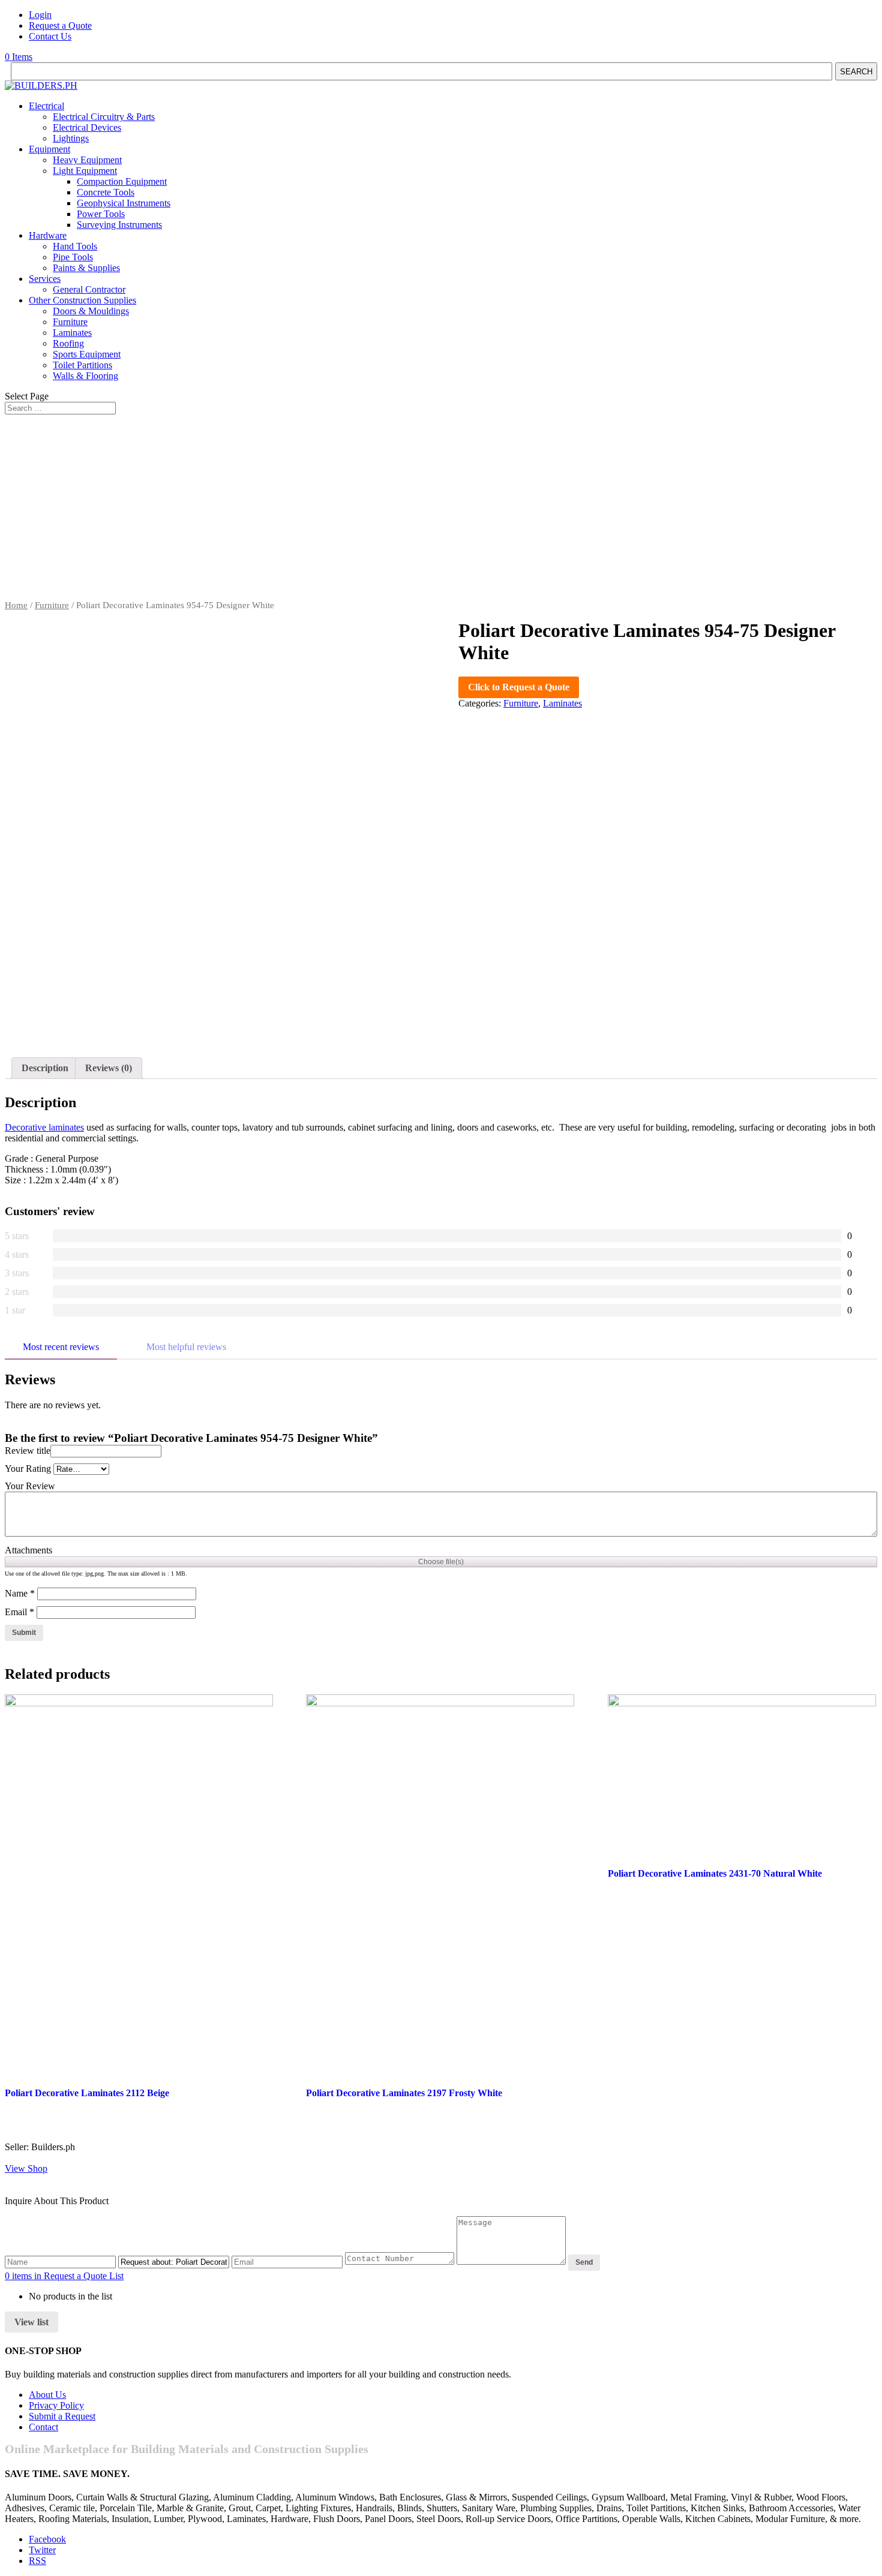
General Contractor (89, 289)
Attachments (28, 1550)
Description (45, 1068)
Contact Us (50, 36)
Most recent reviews (61, 1347)
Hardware (48, 235)
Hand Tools (75, 246)
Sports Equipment (87, 354)
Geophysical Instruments (124, 203)
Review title (28, 1451)
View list (31, 2322)
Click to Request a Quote (519, 687)
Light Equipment (85, 171)
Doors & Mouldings (91, 311)
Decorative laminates (44, 1127)
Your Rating (28, 1469)
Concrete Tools (106, 192)
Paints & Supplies (86, 268)
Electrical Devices (87, 127)
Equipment (49, 149)
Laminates (72, 333)
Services (45, 279)
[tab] (45, 1068)
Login (40, 15)
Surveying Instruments (119, 225)
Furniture (70, 322)
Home (16, 605)
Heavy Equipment (87, 160)
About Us (47, 2395)
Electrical (46, 106)
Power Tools (101, 214)
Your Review (30, 1486)
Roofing (68, 343)
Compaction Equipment (122, 181)
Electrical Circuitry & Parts (104, 117)
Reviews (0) (109, 1068)
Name (20, 1593)
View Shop (26, 2168)
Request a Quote (60, 25)
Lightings (71, 138)
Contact (43, 2427)
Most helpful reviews (186, 1347)
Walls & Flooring (85, 376)
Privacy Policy (56, 2405)
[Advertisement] (441, 510)
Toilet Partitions (82, 365)
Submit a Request (62, 2416)
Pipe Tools (73, 257)
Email (19, 1612)
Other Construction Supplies (82, 300)
